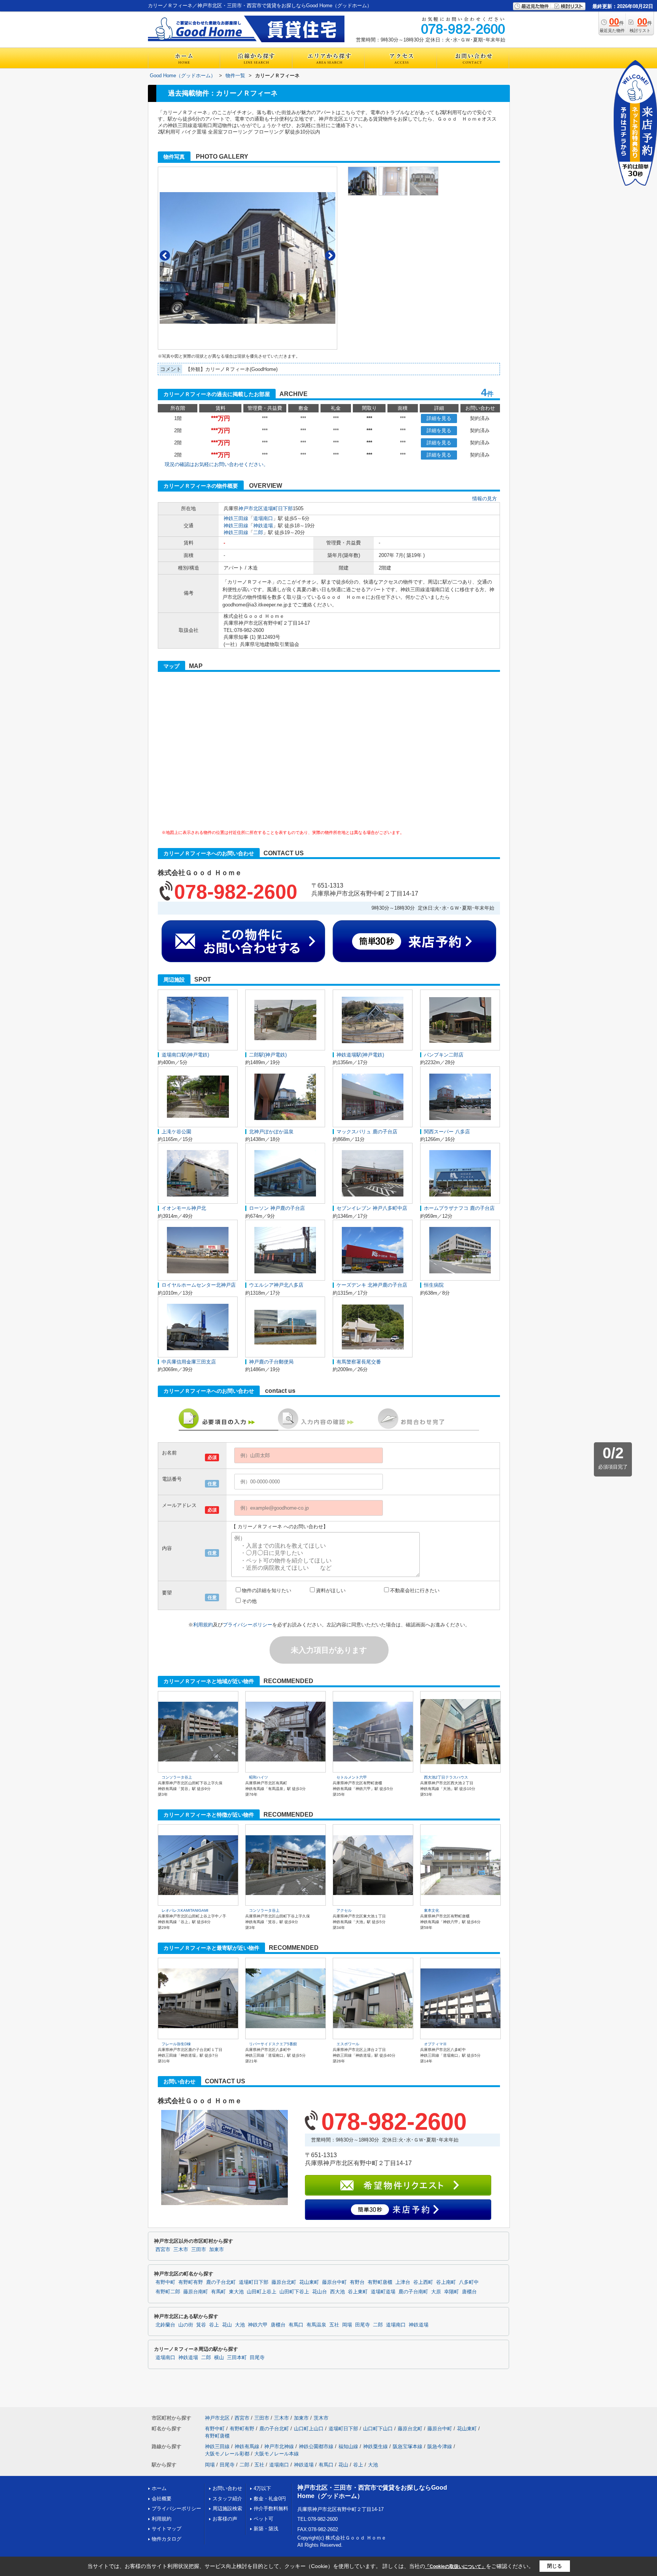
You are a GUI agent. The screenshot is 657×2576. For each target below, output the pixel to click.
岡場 (347, 2325)
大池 (240, 2325)
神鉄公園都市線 (316, 2446)
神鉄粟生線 (375, 2446)
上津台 (403, 2282)
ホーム (159, 2488)
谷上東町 (358, 2292)
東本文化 (432, 1910)
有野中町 (165, 2282)
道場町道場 (383, 2292)
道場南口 (263, 518)
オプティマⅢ (435, 2044)
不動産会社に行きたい (415, 1590)
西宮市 (163, 2250)
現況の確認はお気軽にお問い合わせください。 (217, 464)
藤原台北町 (284, 2282)
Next (330, 255)
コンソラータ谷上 (177, 1777)
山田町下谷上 (294, 2292)
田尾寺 (363, 2325)
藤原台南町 (196, 2292)
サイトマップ (167, 2529)
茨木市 (321, 2418)
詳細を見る (439, 418)
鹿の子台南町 (413, 2292)
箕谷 (201, 2325)
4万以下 (262, 2488)
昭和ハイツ (259, 1777)
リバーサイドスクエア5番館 (273, 2044)
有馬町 (218, 2292)
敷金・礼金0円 (270, 2499)
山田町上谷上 (262, 2292)
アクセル (344, 1910)
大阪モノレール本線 (277, 2454)
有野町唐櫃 (380, 2282)
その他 (249, 1601)
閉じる (555, 2566)
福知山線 (348, 2446)
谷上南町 (446, 2282)
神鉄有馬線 (247, 2446)
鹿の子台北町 (221, 2282)
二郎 (258, 532)
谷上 (214, 2325)
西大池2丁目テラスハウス (446, 1777)
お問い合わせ (227, 2488)
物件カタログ (167, 2539)
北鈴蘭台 (165, 2325)
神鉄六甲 (258, 2325)
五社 (334, 2325)
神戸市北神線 (279, 2446)
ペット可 (263, 2519)
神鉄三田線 (236, 518)
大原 (436, 2292)
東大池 (236, 2292)
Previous (165, 255)
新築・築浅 (266, 2529)
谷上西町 (423, 2282)
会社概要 (162, 2499)
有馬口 (296, 2325)
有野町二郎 (168, 2292)
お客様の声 (225, 2519)
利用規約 (203, 1625)
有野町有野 (191, 2282)
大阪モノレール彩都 (227, 2454)
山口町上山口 (309, 2429)
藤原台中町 (334, 2282)
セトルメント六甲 (352, 1777)
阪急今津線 (440, 2446)
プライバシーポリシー (248, 1625)
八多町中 (469, 2282)
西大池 (337, 2292)
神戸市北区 (251, 508)
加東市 (217, 2250)
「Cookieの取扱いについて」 (455, 2566)
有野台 (357, 2282)
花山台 (320, 2292)
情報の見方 (485, 499)
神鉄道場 (263, 526)
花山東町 (309, 2282)
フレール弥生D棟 (176, 2044)
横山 (219, 2358)
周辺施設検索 (227, 2508)
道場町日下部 (278, 508)
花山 (227, 2325)
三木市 (181, 2250)
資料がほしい (331, 1590)
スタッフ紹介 (227, 2499)
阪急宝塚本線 (408, 2446)
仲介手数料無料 (271, 2508)
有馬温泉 (316, 2325)
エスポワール (348, 2044)
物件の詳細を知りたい (267, 1590)
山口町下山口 (378, 2429)
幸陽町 (451, 2292)
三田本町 (237, 2358)
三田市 (199, 2250)
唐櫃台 (469, 2292)
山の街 (186, 2325)
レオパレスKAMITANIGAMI (185, 1910)
